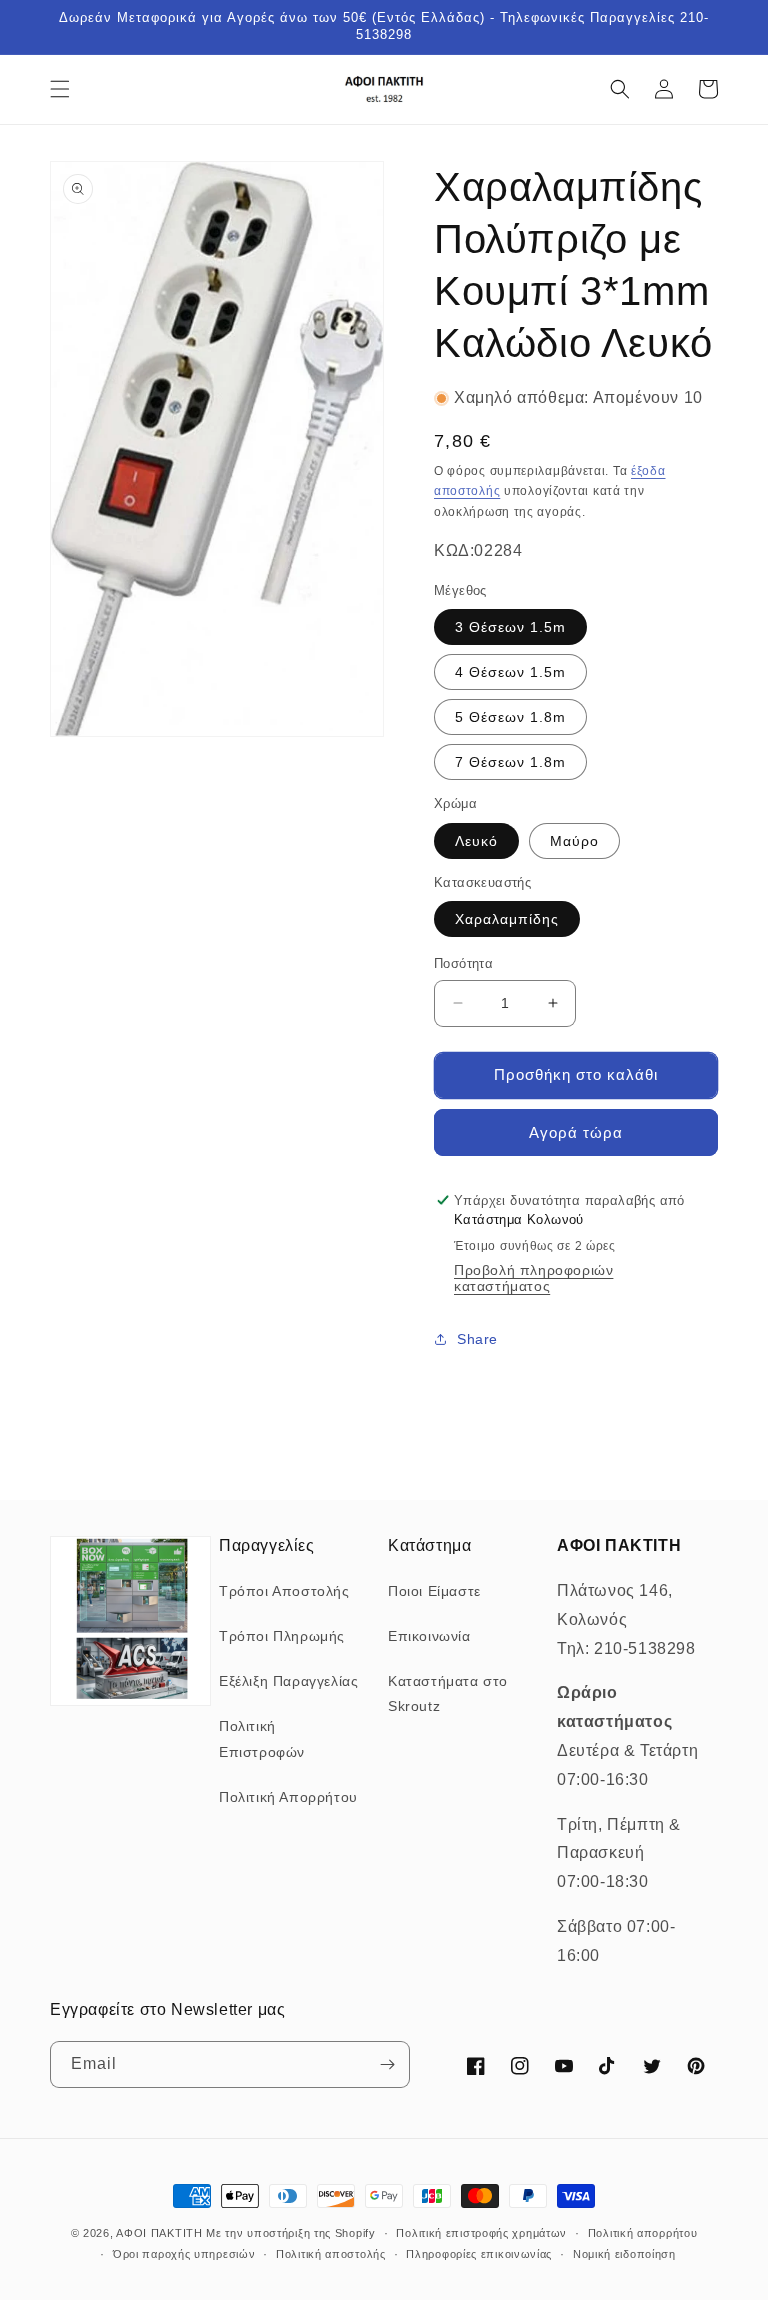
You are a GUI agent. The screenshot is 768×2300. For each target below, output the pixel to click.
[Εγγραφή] (387, 2064)
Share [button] (477, 1339)
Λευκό (476, 841)
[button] (60, 89)
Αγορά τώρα (576, 1132)
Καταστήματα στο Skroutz (448, 1693)
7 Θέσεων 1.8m (510, 762)
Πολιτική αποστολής (331, 2254)
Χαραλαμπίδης (507, 919)
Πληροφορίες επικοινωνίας (479, 2254)
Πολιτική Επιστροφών (262, 1738)
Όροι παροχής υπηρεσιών (184, 2254)
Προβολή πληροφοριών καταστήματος (533, 1278)
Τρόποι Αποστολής (284, 1591)
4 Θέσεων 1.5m (510, 672)
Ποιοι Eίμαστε (434, 1591)
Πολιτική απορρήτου (643, 2233)
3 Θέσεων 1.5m (510, 627)
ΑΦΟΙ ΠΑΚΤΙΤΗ (159, 2233)
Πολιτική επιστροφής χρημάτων (481, 2233)
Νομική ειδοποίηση (624, 2254)
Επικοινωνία (429, 1636)
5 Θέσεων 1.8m (510, 717)
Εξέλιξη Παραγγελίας (288, 1681)
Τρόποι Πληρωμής (282, 1636)
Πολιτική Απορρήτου (288, 1797)
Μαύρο (574, 841)
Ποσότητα (463, 963)
